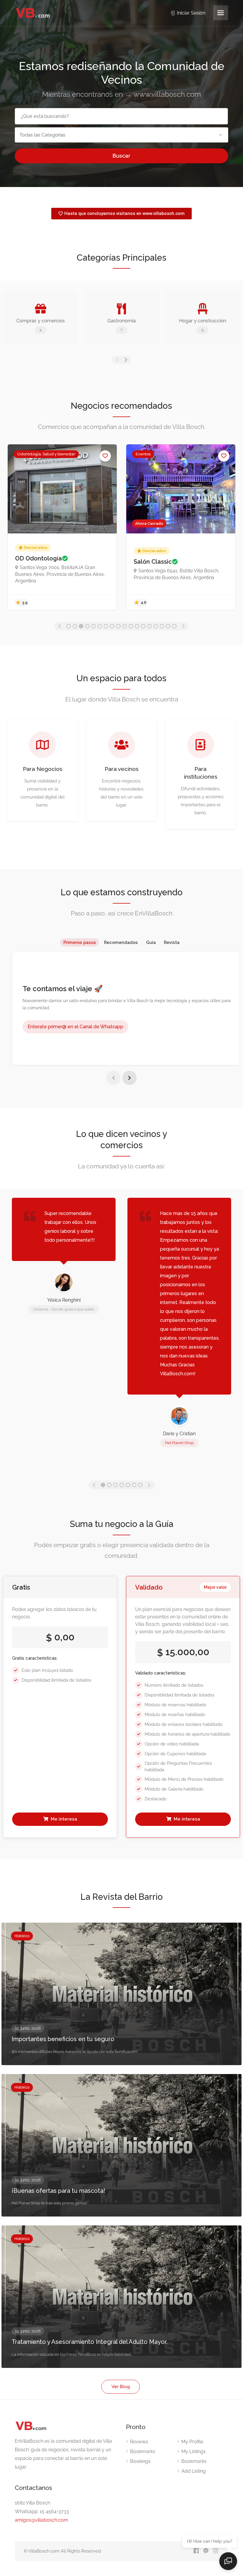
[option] (62, 527)
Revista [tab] (172, 942)
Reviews (139, 2442)
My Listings (194, 2451)
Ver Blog (121, 2387)
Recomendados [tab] (121, 942)
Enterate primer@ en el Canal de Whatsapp (75, 1027)
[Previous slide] (113, 1078)
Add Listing (194, 2471)
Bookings (140, 2461)
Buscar (121, 156)
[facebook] (196, 2551)
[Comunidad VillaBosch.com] (33, 13)
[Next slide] (130, 1078)
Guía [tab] (151, 942)
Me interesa (63, 1819)
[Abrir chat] (228, 2561)
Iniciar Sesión (191, 13)
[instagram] (216, 2551)
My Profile (192, 2442)
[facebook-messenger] (206, 2551)
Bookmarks (143, 2451)
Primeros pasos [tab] (80, 942)
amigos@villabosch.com (41, 2520)
